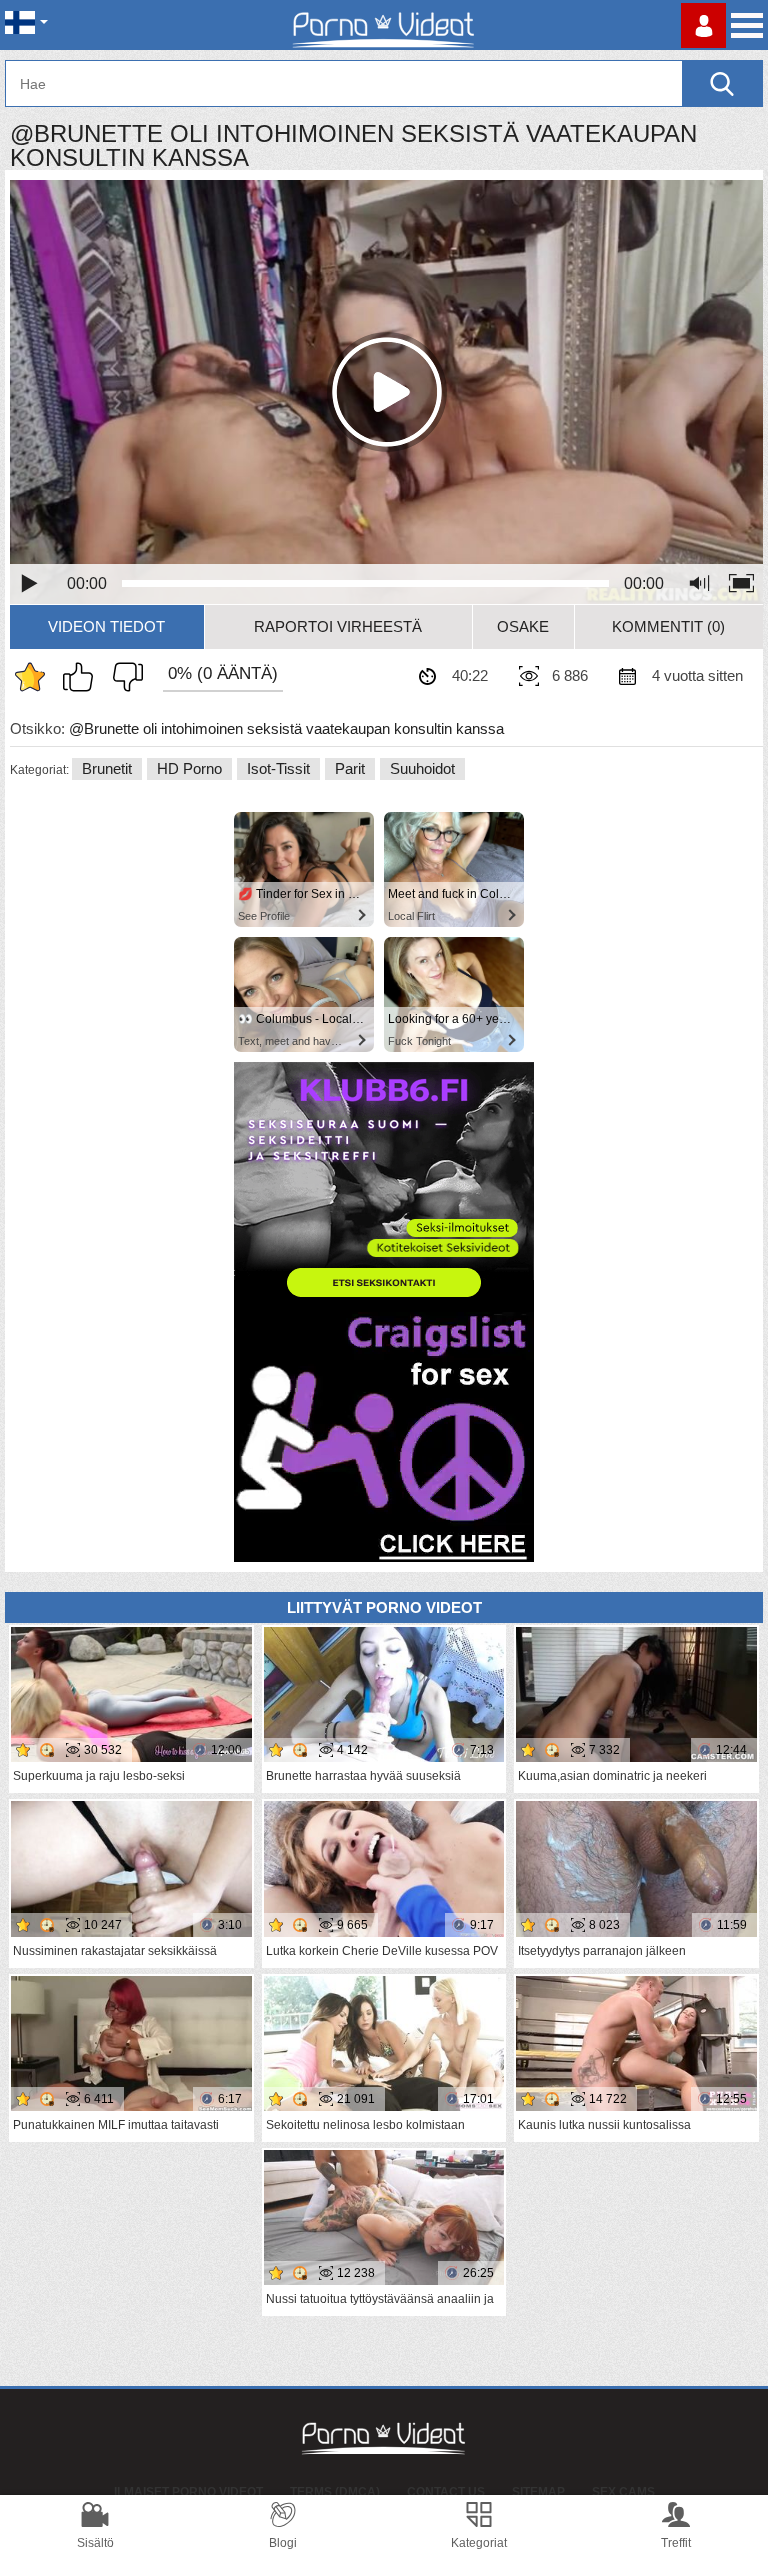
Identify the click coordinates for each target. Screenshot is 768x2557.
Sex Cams (623, 2492)
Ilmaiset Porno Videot (188, 2492)
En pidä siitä (123, 677)
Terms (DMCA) (335, 2492)
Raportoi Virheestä (338, 626)
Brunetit (107, 768)
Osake (523, 626)
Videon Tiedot (106, 626)
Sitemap (538, 2492)
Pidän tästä (83, 677)
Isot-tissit (278, 768)
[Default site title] (384, 25)
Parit (350, 768)
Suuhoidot (422, 768)
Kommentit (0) (668, 626)
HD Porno (189, 768)
